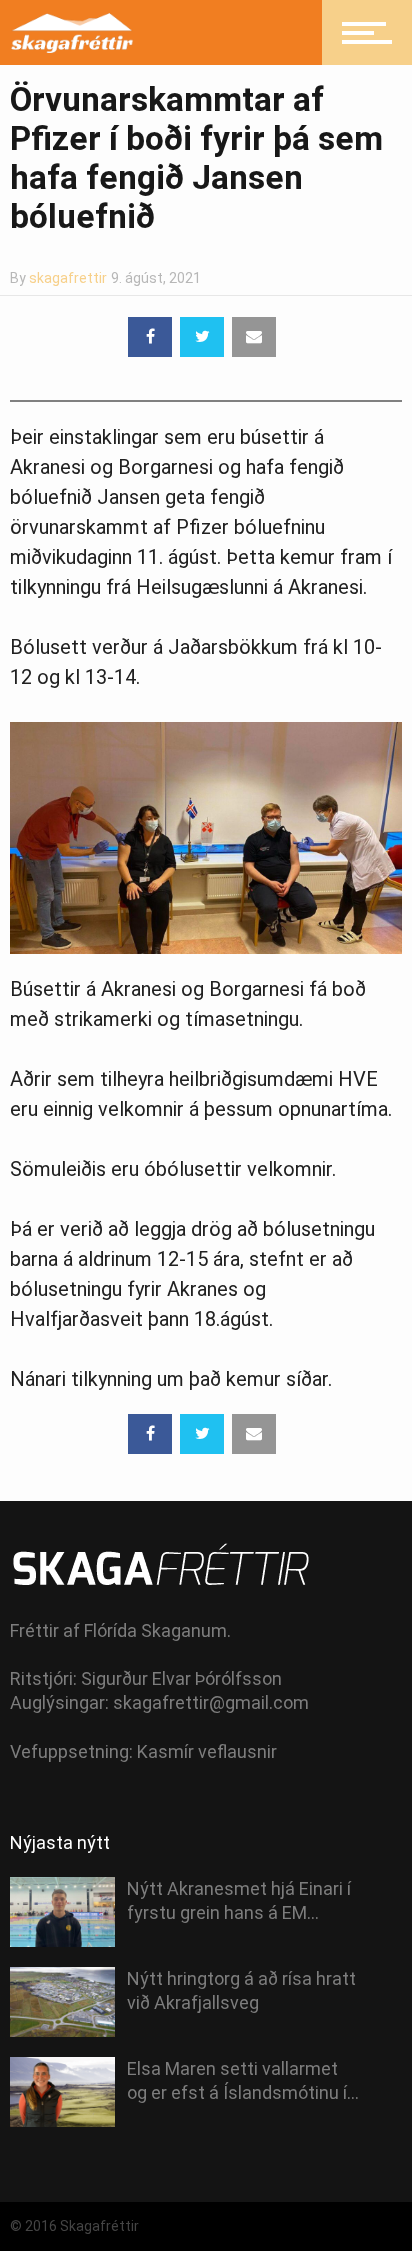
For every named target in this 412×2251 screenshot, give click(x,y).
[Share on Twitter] (202, 337)
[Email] (254, 337)
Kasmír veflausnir (207, 1751)
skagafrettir (68, 278)
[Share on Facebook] (150, 337)
